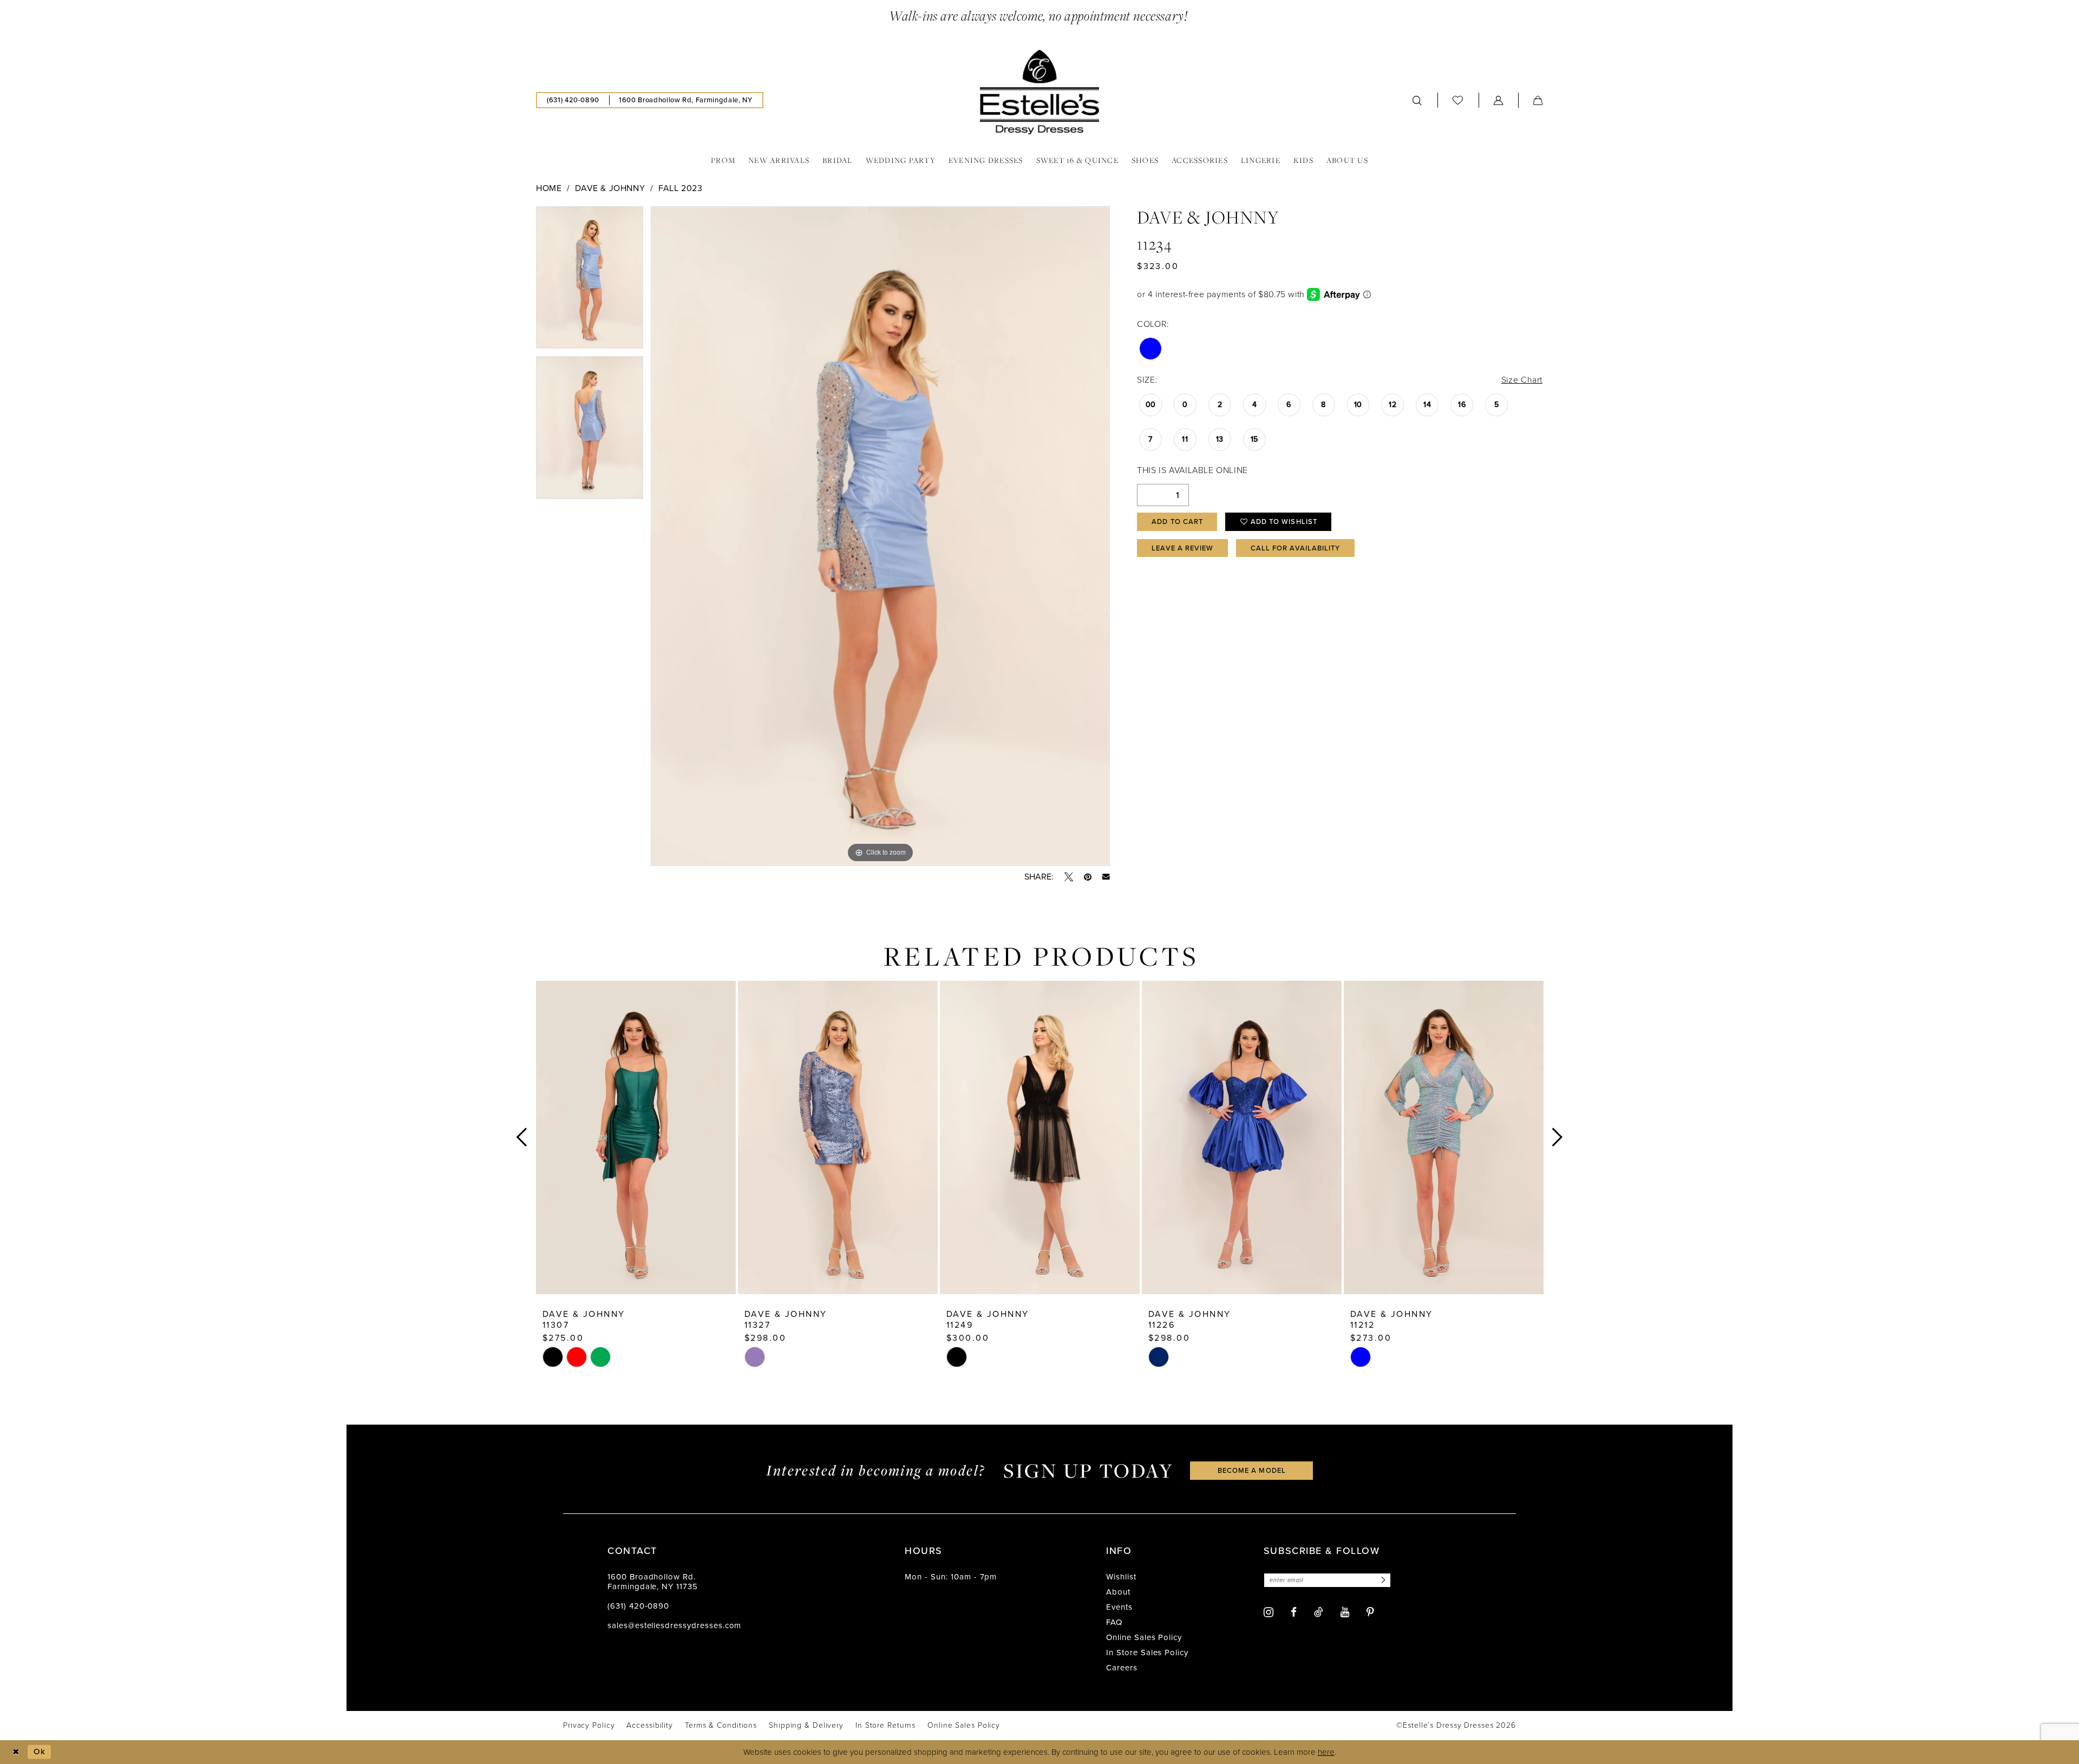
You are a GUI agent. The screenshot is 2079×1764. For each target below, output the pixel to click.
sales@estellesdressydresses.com (674, 1625)
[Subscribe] (1382, 1580)
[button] (1499, 100)
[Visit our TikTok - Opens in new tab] (1319, 1612)
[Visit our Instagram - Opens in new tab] (1269, 1612)
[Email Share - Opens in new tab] (1106, 877)
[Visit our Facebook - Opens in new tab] (1294, 1612)
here (1326, 1752)
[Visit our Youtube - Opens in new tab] (1345, 1612)
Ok (40, 1752)
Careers (1122, 1668)
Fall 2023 (681, 188)
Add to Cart (1177, 522)
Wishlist (1121, 1577)
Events (1119, 1607)
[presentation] (636, 1137)
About (1118, 1592)
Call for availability (1296, 548)
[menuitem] (573, 100)
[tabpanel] (590, 281)
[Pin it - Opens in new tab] (1088, 877)
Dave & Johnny (610, 188)
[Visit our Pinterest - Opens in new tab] (1370, 1612)
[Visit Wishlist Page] (1458, 100)
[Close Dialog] (16, 1752)
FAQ (1114, 1622)
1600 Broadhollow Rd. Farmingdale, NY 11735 (653, 1582)
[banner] (1039, 92)
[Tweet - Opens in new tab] (1069, 877)
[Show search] (1417, 100)
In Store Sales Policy (1147, 1652)
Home (549, 188)
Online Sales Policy (1144, 1637)
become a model (1252, 1470)
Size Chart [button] (1522, 380)
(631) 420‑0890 (638, 1606)
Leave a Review (1182, 548)
